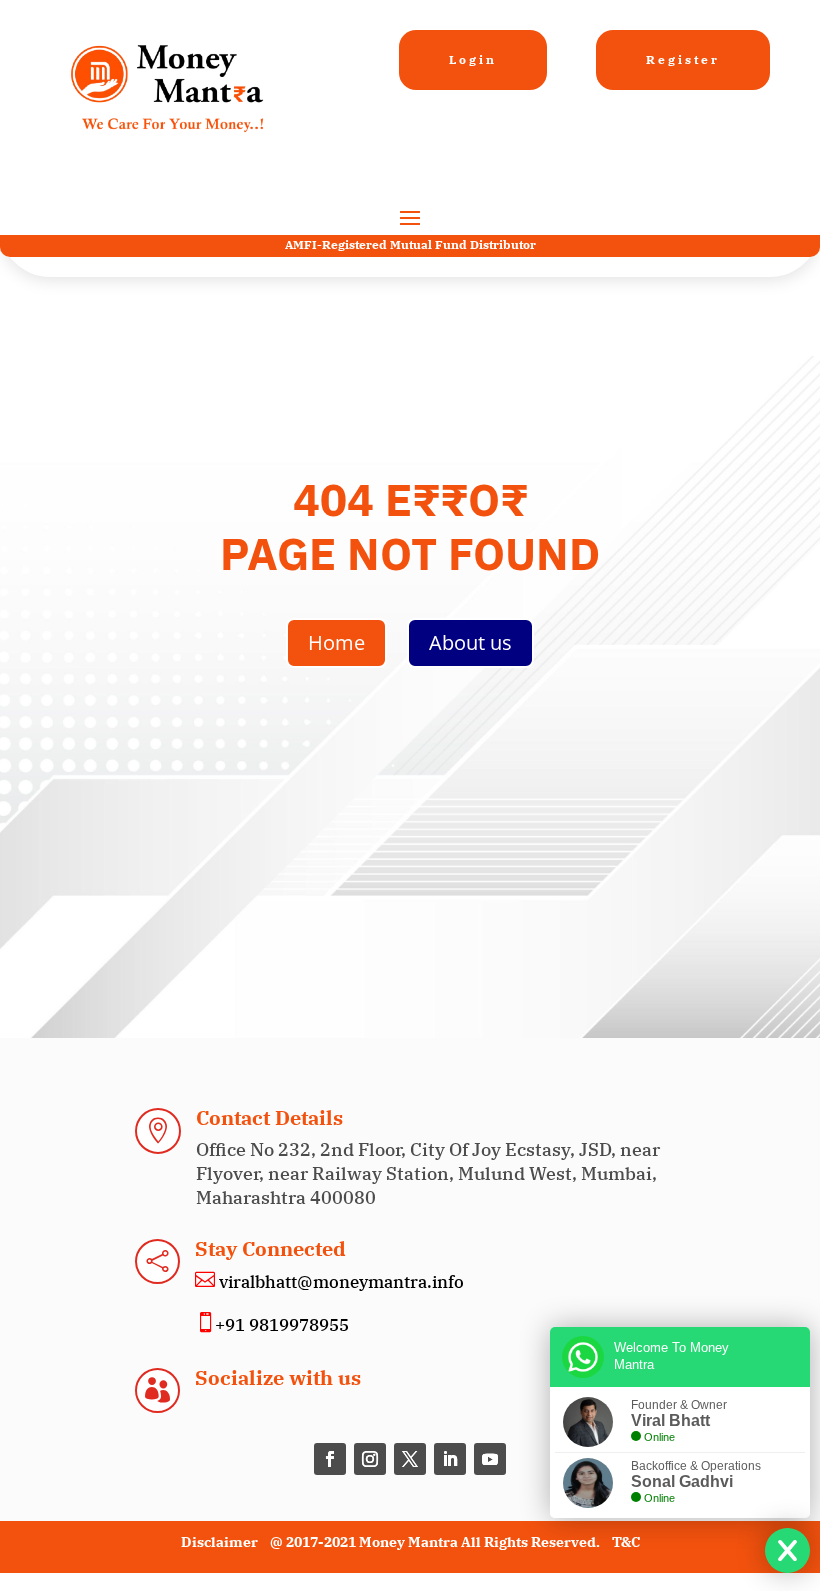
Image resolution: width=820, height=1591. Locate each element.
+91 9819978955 (282, 1325)
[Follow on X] (410, 1459)
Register (683, 59)
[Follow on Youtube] (490, 1459)
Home (336, 642)
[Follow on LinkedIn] (450, 1459)
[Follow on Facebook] (330, 1459)
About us (470, 642)
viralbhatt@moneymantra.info (339, 1282)
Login (473, 59)
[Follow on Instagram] (370, 1459)
